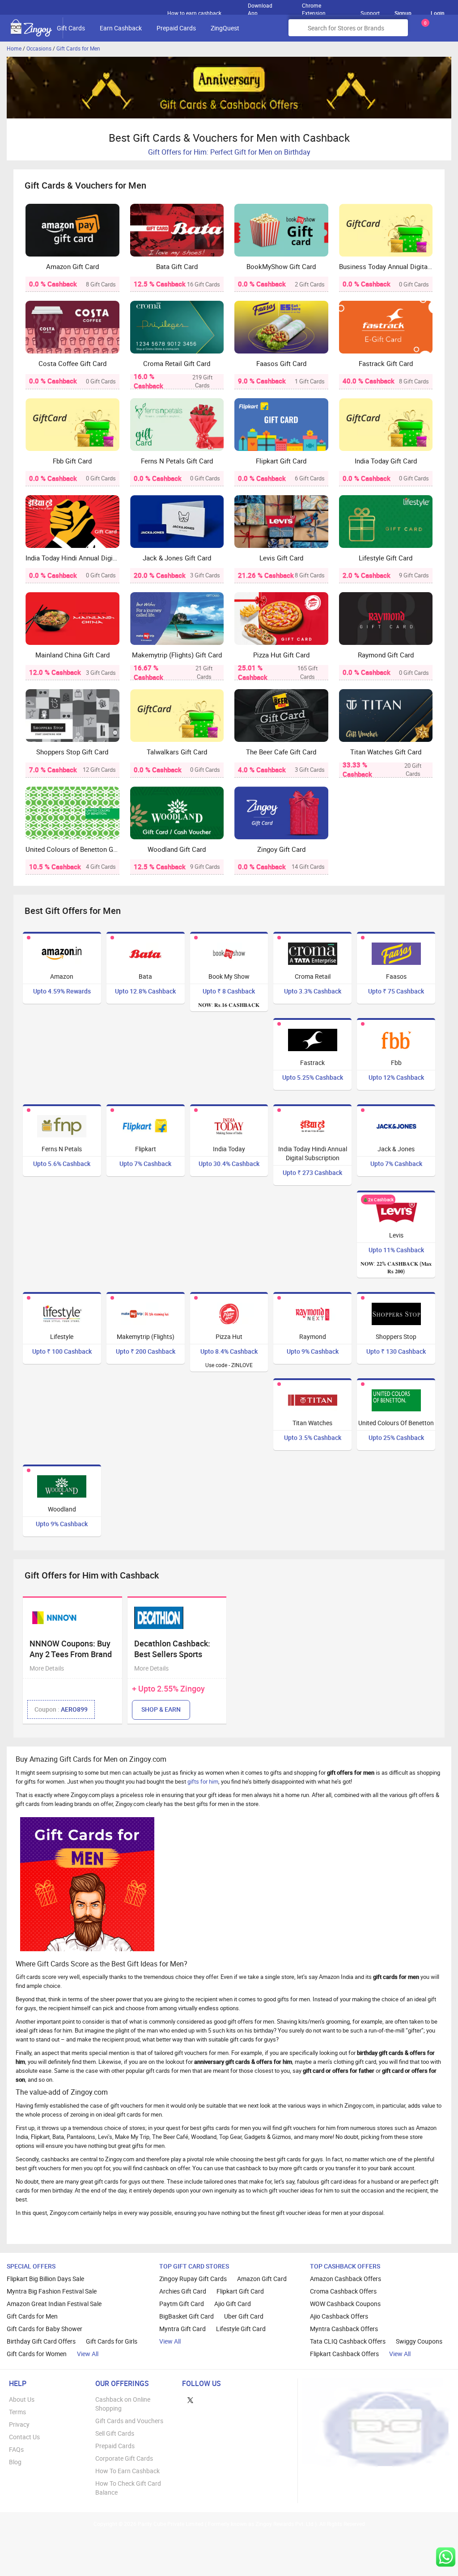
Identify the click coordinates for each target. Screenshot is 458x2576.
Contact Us (24, 2437)
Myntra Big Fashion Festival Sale (52, 2291)
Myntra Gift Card (182, 2329)
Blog (15, 2462)
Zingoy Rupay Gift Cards (193, 2279)
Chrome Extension (314, 7)
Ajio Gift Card (233, 2304)
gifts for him (203, 1781)
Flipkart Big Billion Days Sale (45, 2279)
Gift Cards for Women (37, 2354)
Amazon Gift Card (262, 2279)
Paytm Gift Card (182, 2304)
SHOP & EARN (161, 1709)
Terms (17, 2412)
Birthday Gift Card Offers (41, 2341)
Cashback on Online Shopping (123, 2404)
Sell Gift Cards (115, 2433)
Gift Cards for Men (78, 48)
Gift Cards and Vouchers (129, 2421)
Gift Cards (71, 28)
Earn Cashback (121, 28)
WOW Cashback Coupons (345, 2304)
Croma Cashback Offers (343, 2291)
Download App (260, 7)
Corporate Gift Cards (124, 2458)
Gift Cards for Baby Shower (45, 2329)
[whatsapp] (446, 2557)
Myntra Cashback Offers (344, 2329)
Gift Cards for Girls (112, 2341)
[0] (424, 31)
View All (88, 2354)
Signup (403, 13)
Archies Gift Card (183, 2291)
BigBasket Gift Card (187, 2316)
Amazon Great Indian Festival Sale (54, 2304)
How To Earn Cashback (127, 2471)
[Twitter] (190, 2399)
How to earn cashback (195, 13)
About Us (22, 2399)
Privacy (19, 2424)
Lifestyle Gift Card (241, 2329)
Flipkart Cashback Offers (344, 2354)
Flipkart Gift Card (240, 2291)
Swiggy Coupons (419, 2341)
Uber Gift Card (244, 2316)
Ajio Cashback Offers (339, 2316)
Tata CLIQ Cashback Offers (348, 2341)
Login (438, 13)
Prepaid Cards (176, 28)
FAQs (16, 2449)
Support (370, 13)
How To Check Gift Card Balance (128, 2488)
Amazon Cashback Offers (346, 2279)
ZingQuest (225, 28)
